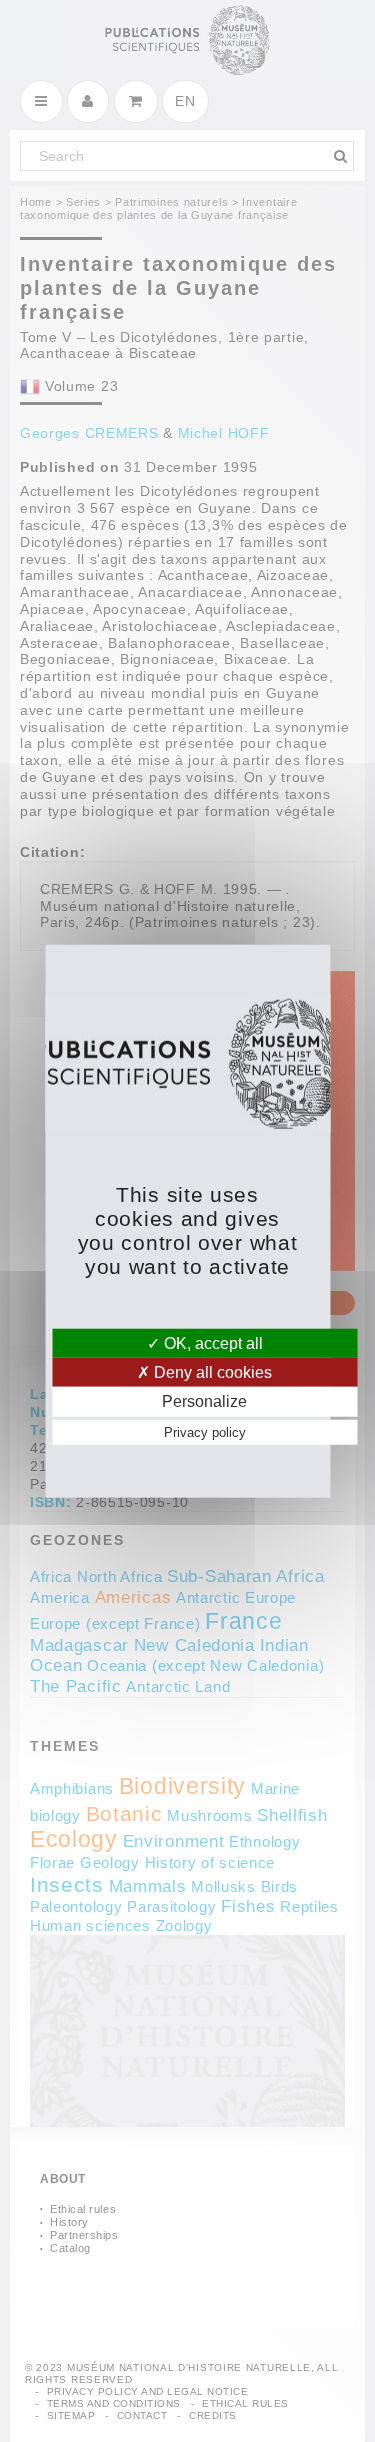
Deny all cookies (211, 1372)
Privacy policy (205, 1431)
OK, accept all (211, 1343)
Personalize (204, 1401)
